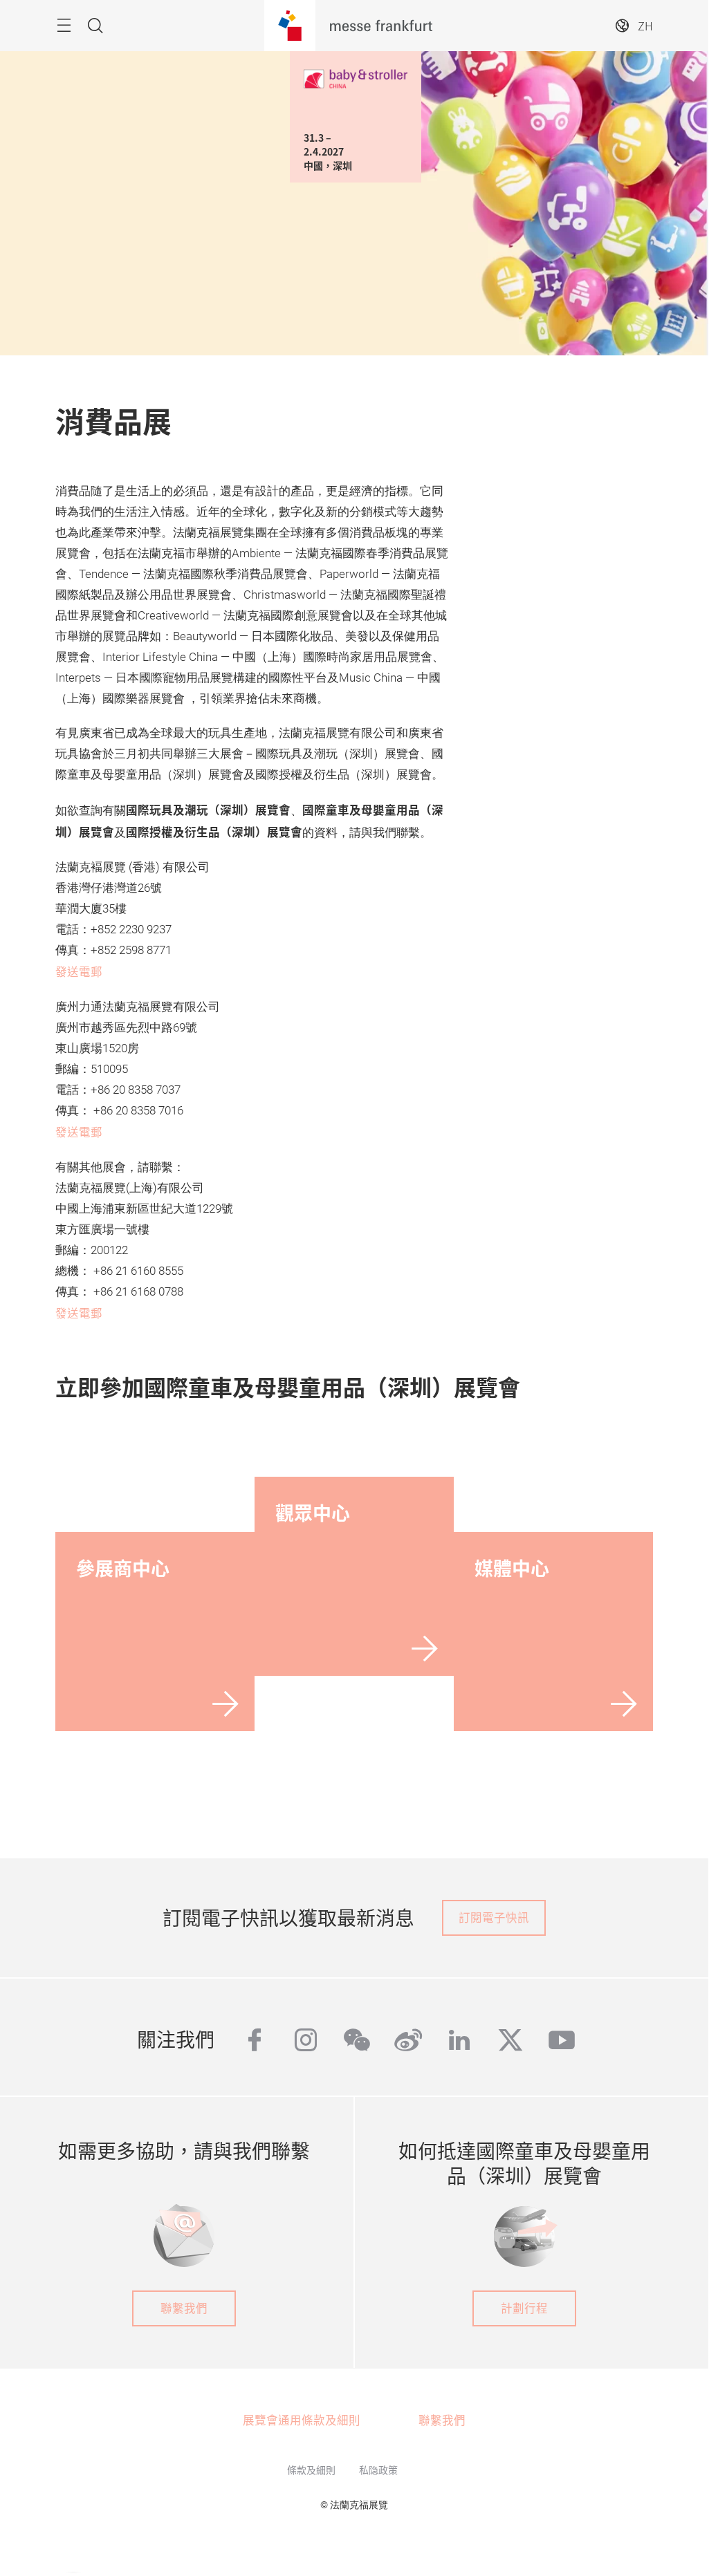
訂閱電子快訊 (494, 1917)
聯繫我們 (184, 2308)
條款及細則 (311, 2470)
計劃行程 (524, 2308)
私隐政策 (378, 2470)
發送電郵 (79, 971)
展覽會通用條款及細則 (302, 2420)
